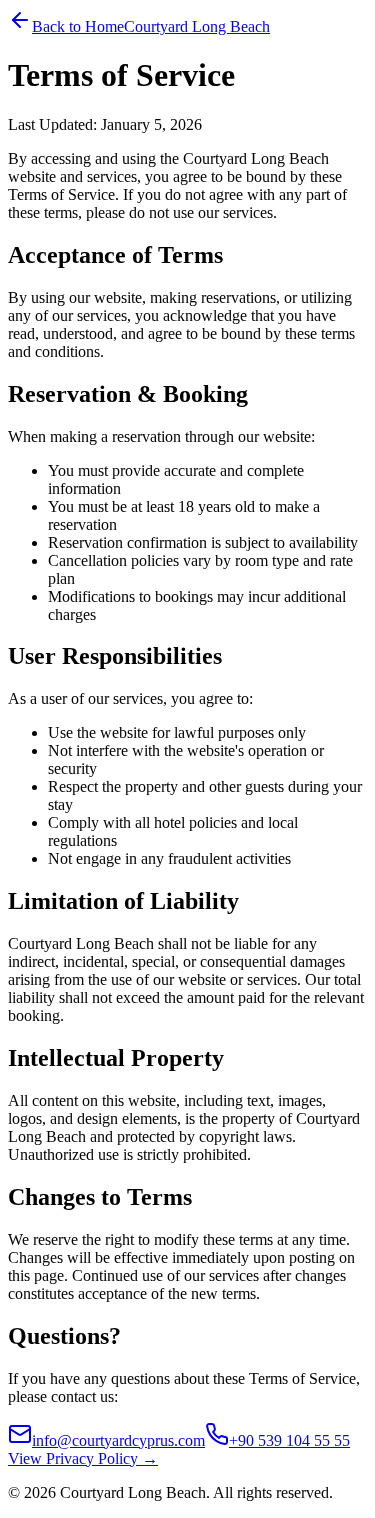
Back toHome (78, 26)
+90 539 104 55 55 (289, 1440)
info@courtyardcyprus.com (118, 1440)
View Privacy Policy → (83, 1458)
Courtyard (197, 26)
